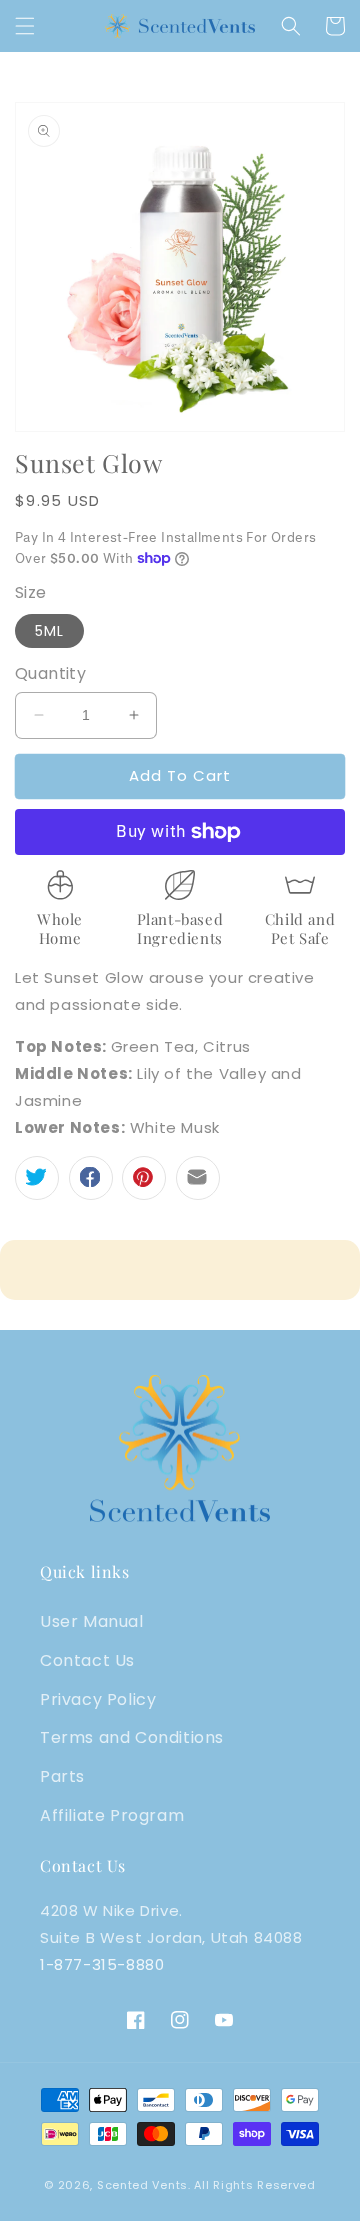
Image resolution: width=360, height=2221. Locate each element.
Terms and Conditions (132, 1737)
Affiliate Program (112, 1815)
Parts (62, 1776)
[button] (25, 26)
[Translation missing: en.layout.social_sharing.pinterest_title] (144, 1178)
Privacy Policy (98, 1699)
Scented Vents (142, 2185)
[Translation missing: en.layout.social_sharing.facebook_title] (91, 1178)
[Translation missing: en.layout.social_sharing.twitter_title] (37, 1178)
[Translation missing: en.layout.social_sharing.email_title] (198, 1178)
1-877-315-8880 (102, 1964)
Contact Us (87, 1660)
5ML (49, 631)
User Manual (92, 1621)
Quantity (50, 673)
